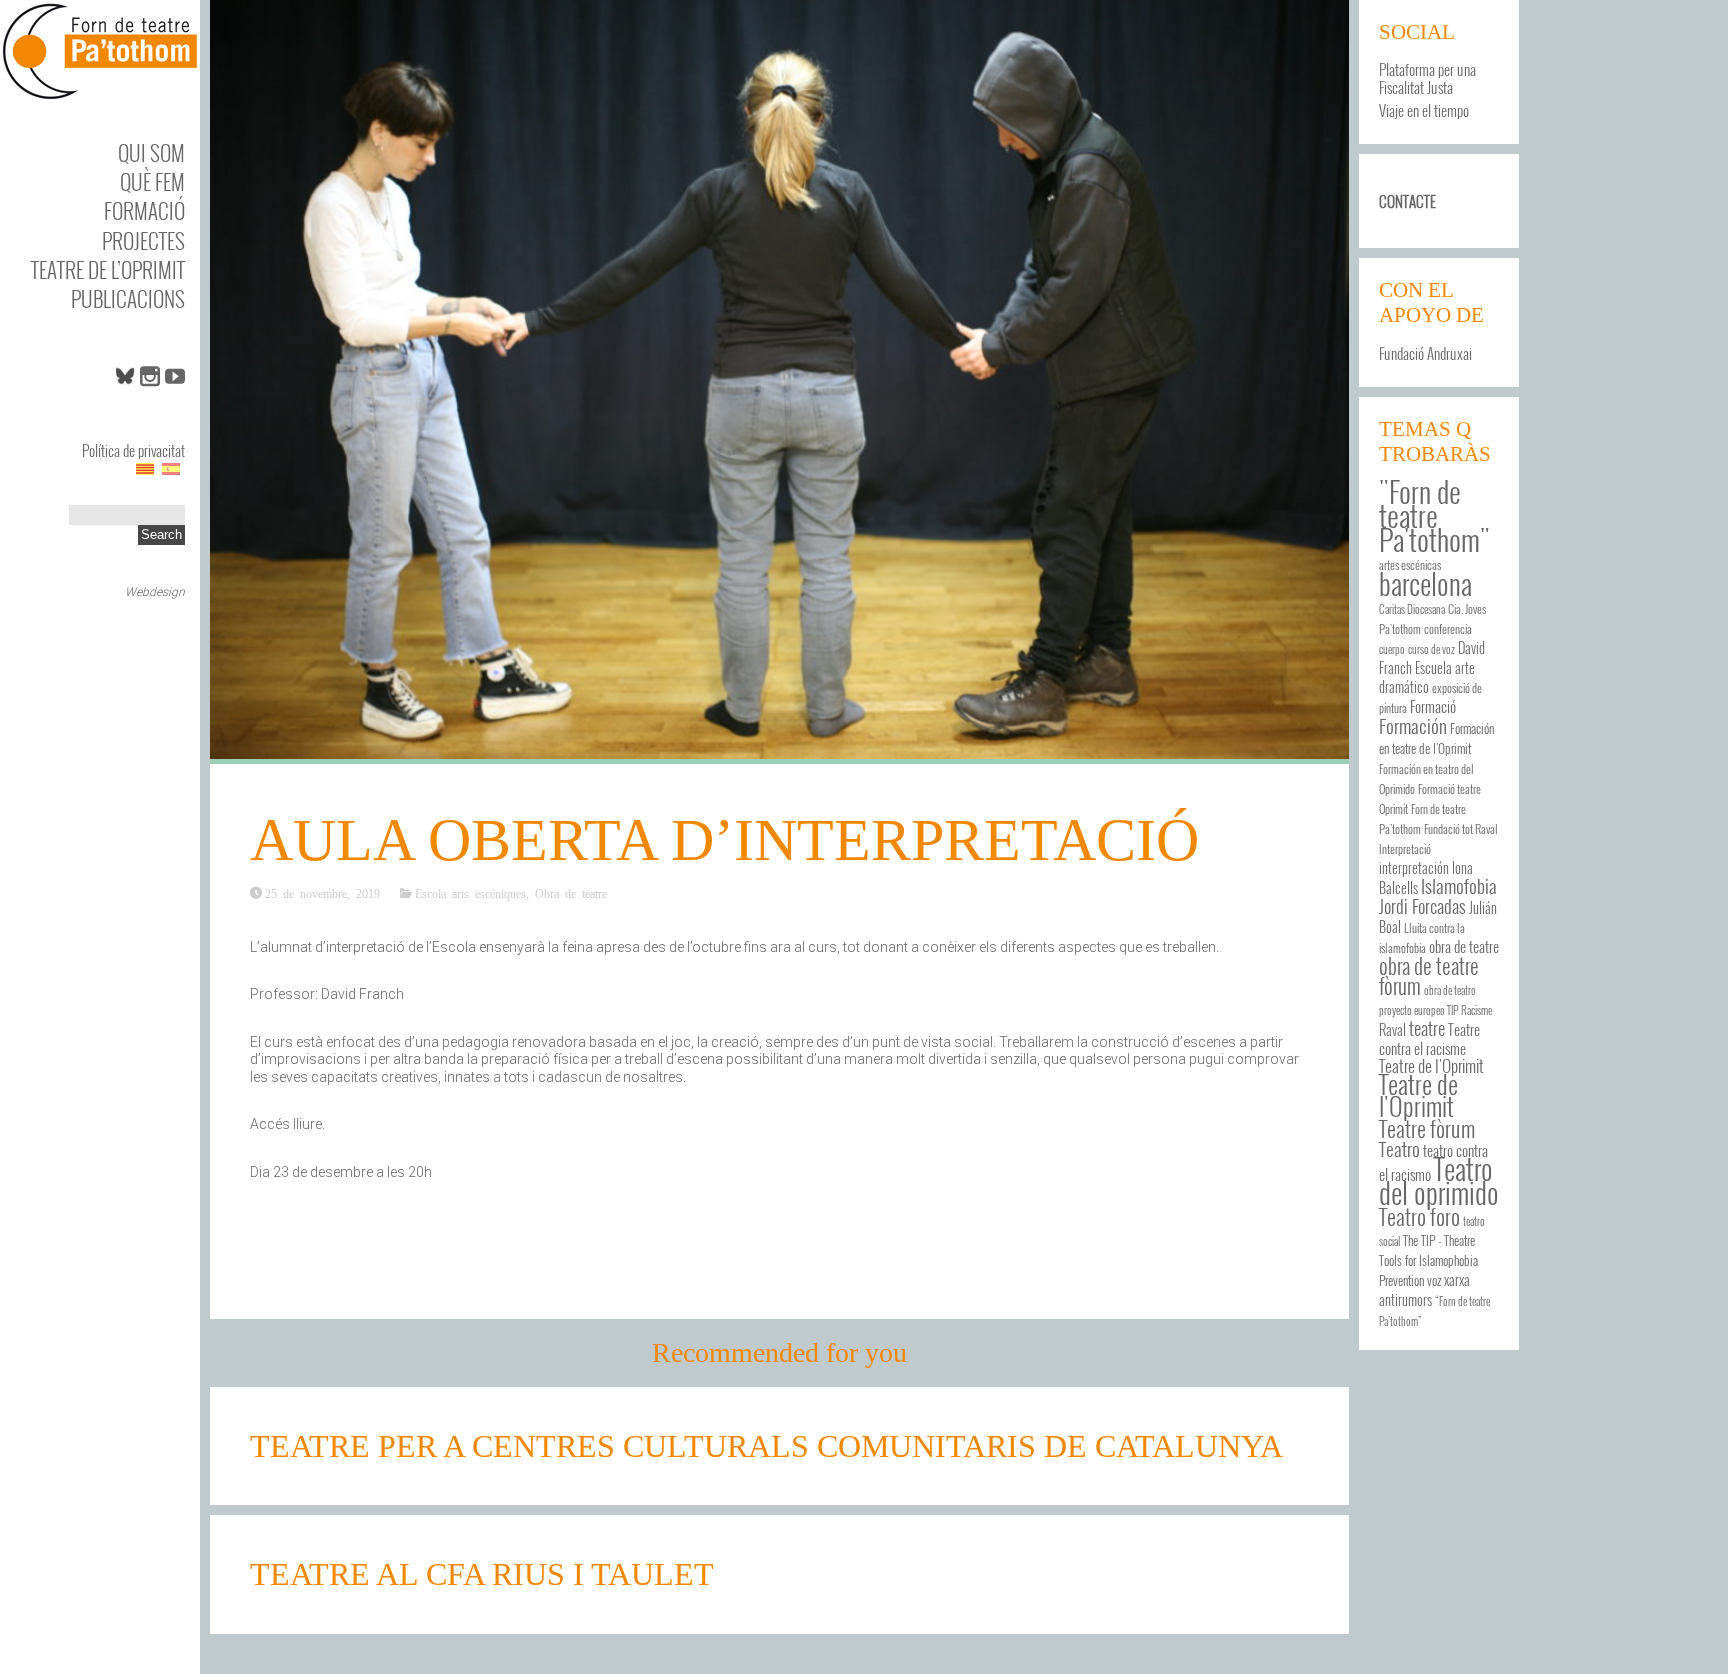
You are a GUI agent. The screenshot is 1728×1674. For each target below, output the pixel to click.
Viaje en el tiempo (1424, 110)
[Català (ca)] (145, 468)
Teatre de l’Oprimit (108, 269)
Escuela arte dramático (1427, 677)
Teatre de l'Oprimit (1418, 1094)
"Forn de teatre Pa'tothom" (1434, 514)
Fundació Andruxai (1425, 353)
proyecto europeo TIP (1418, 1010)
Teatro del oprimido (1439, 1180)
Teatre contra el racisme (1429, 1038)
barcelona (1425, 583)
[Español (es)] (171, 468)
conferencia (1448, 628)
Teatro (1399, 1148)
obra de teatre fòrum (1429, 975)
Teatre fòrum (1427, 1127)
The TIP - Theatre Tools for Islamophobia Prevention (1428, 1260)
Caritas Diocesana (1412, 609)
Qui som (151, 152)
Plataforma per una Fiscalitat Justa (1427, 78)
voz (1434, 1280)
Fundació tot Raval (1461, 828)
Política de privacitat (133, 450)
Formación (1413, 725)
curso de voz (1431, 649)
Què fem (152, 181)
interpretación (1414, 868)
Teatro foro (1419, 1215)
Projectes (143, 240)
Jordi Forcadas (1422, 906)
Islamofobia (1459, 885)
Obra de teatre (571, 893)
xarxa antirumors (1424, 1289)
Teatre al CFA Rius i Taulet (482, 1574)
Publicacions (128, 298)
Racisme (1476, 1010)
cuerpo (1392, 649)
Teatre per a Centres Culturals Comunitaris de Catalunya (766, 1446)
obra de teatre (1464, 946)
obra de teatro (1450, 990)
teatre (1427, 1027)
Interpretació (1405, 848)
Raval (1392, 1030)
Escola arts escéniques (470, 893)
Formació (144, 210)
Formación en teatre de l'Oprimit (1436, 738)
